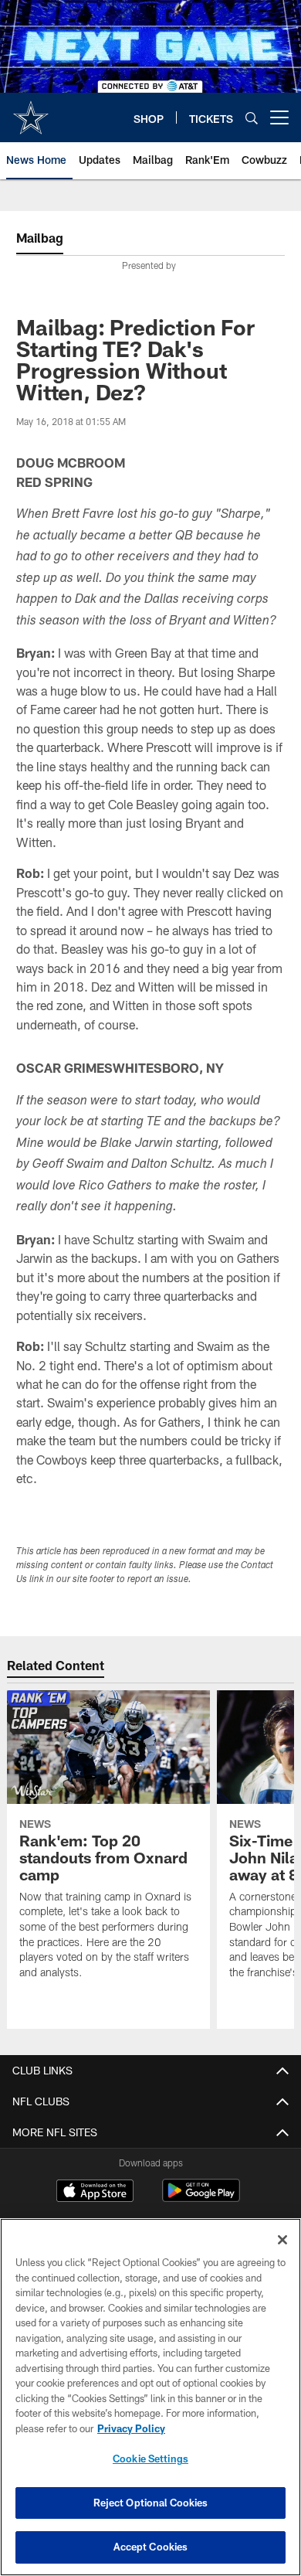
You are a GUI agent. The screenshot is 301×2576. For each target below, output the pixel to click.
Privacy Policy (131, 2428)
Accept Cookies (151, 2547)
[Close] (282, 2240)
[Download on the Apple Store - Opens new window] (95, 2193)
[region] (150, 2397)
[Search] (252, 118)
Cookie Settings (150, 2459)
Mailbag (40, 238)
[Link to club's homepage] (31, 111)
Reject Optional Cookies (151, 2503)
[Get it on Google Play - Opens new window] (201, 2198)
